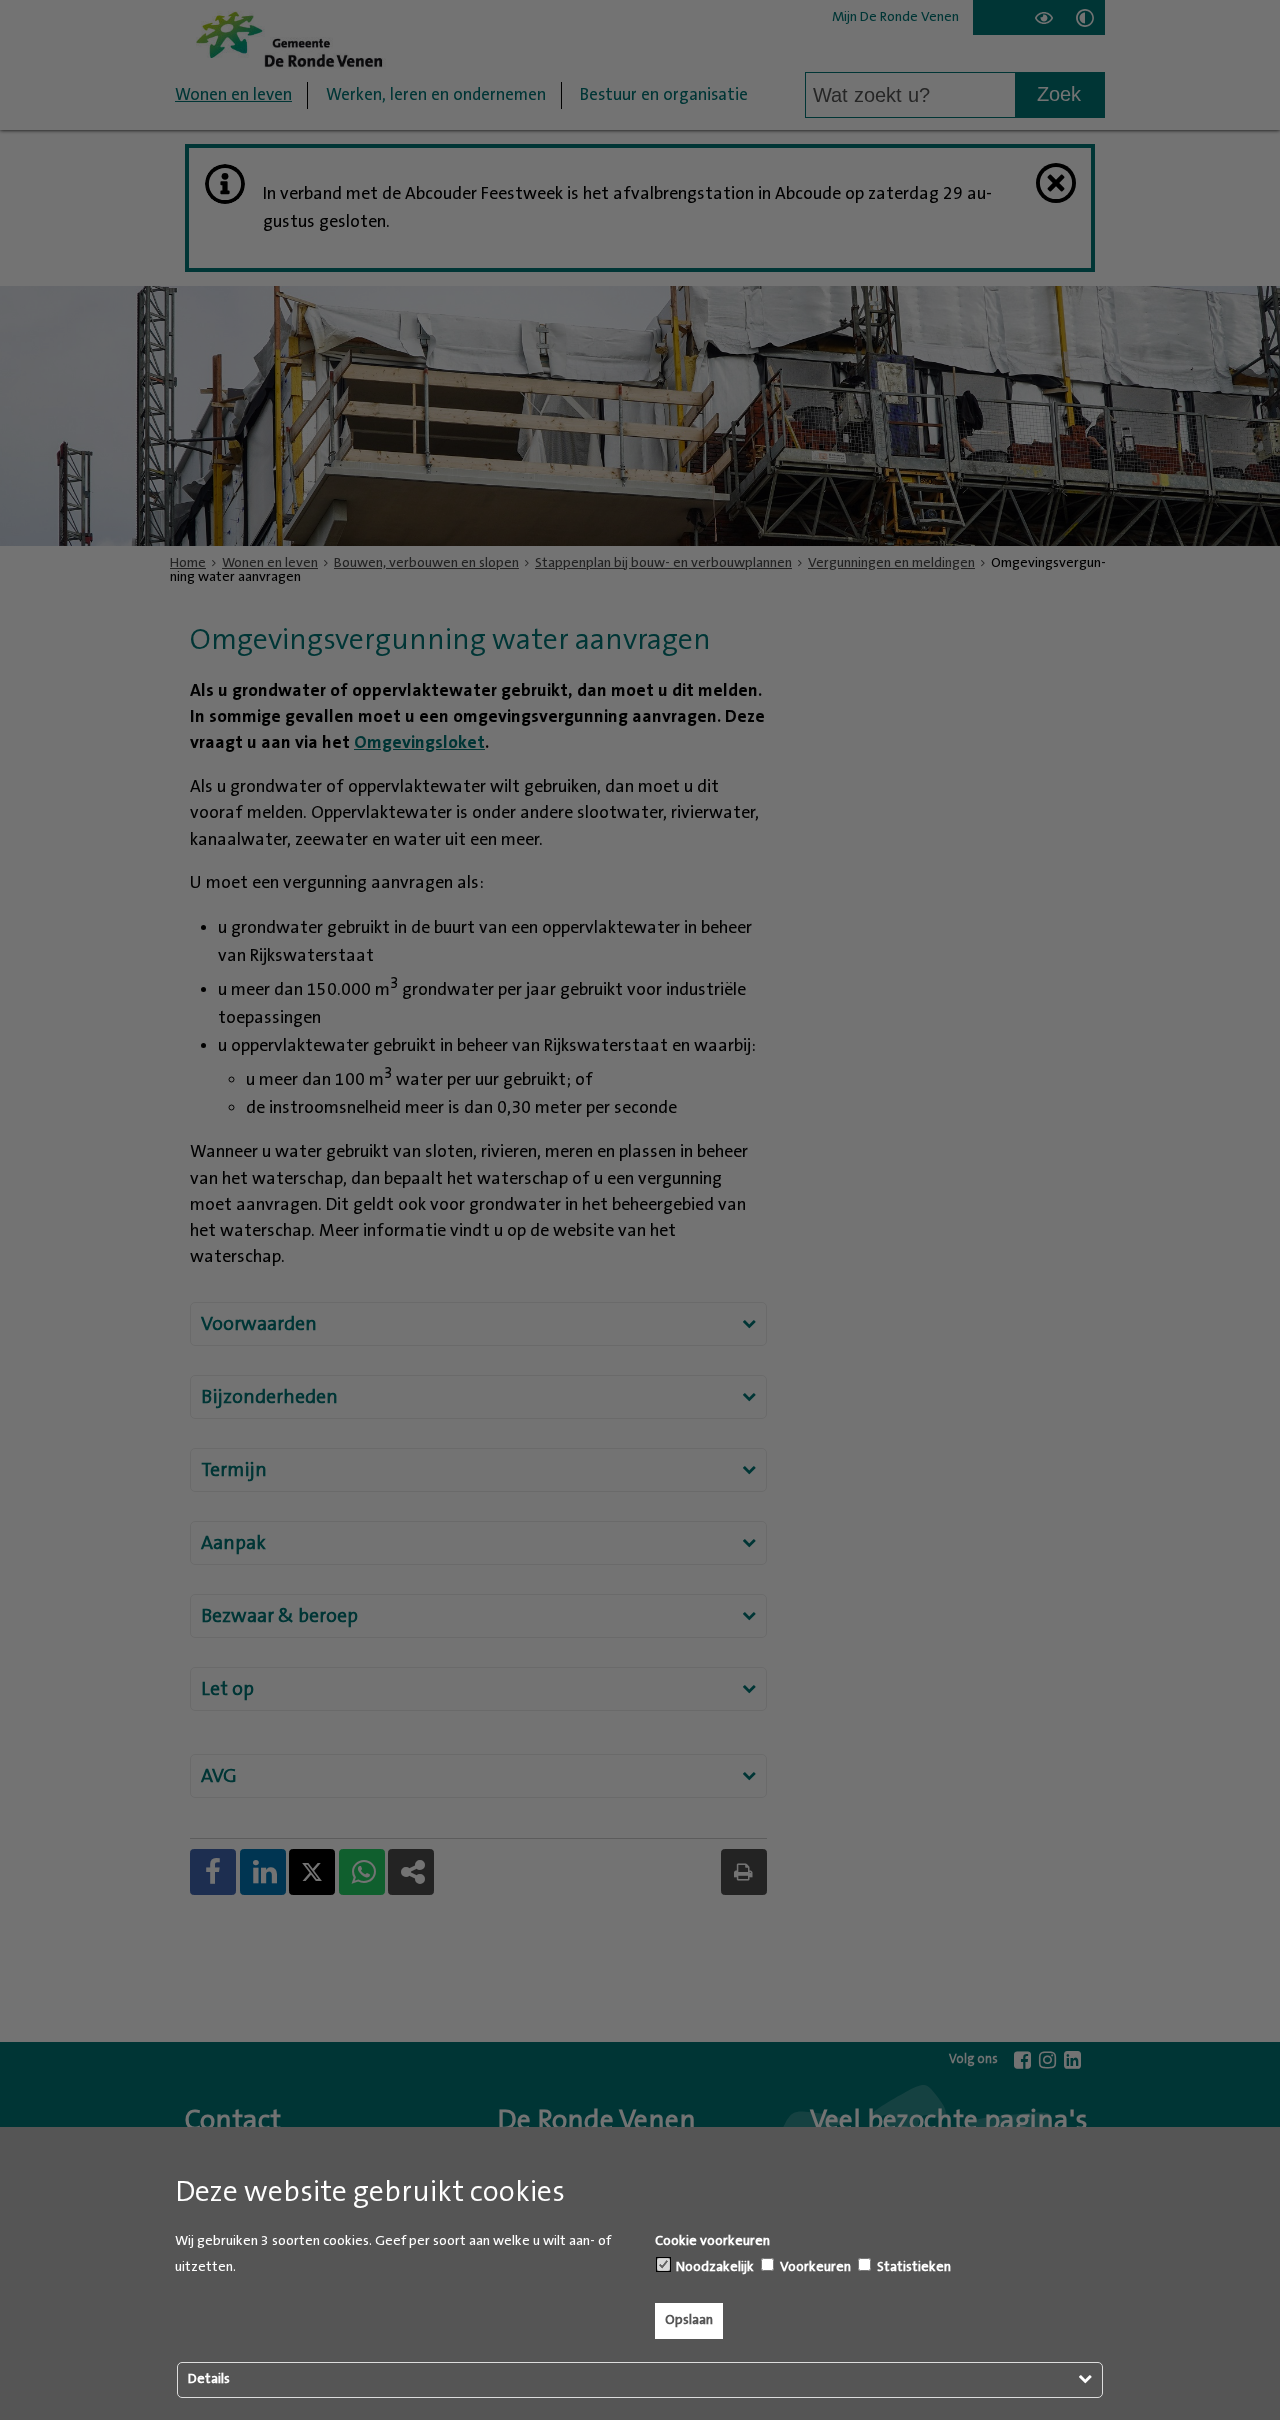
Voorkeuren (814, 2267)
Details (209, 2379)
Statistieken (912, 2267)
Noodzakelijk (713, 2267)
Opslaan (689, 2320)
